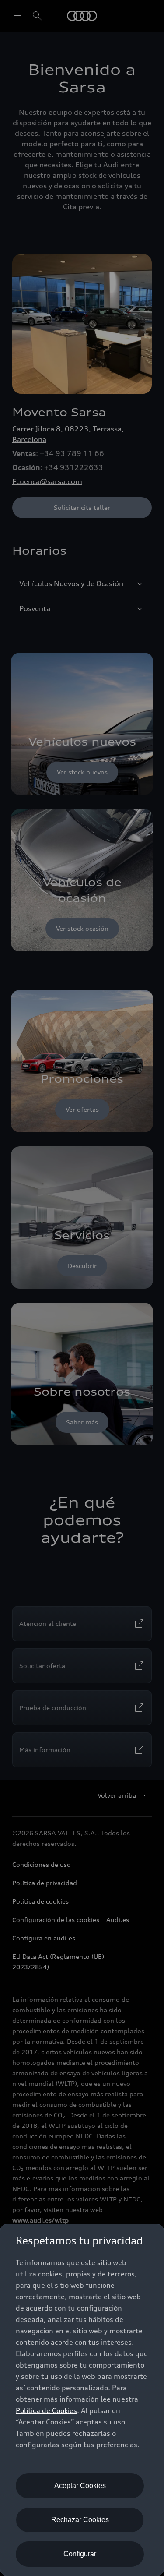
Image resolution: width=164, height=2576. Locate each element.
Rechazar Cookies (80, 2520)
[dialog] (82, 2400)
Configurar (80, 2554)
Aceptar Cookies (80, 2486)
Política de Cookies (46, 2410)
